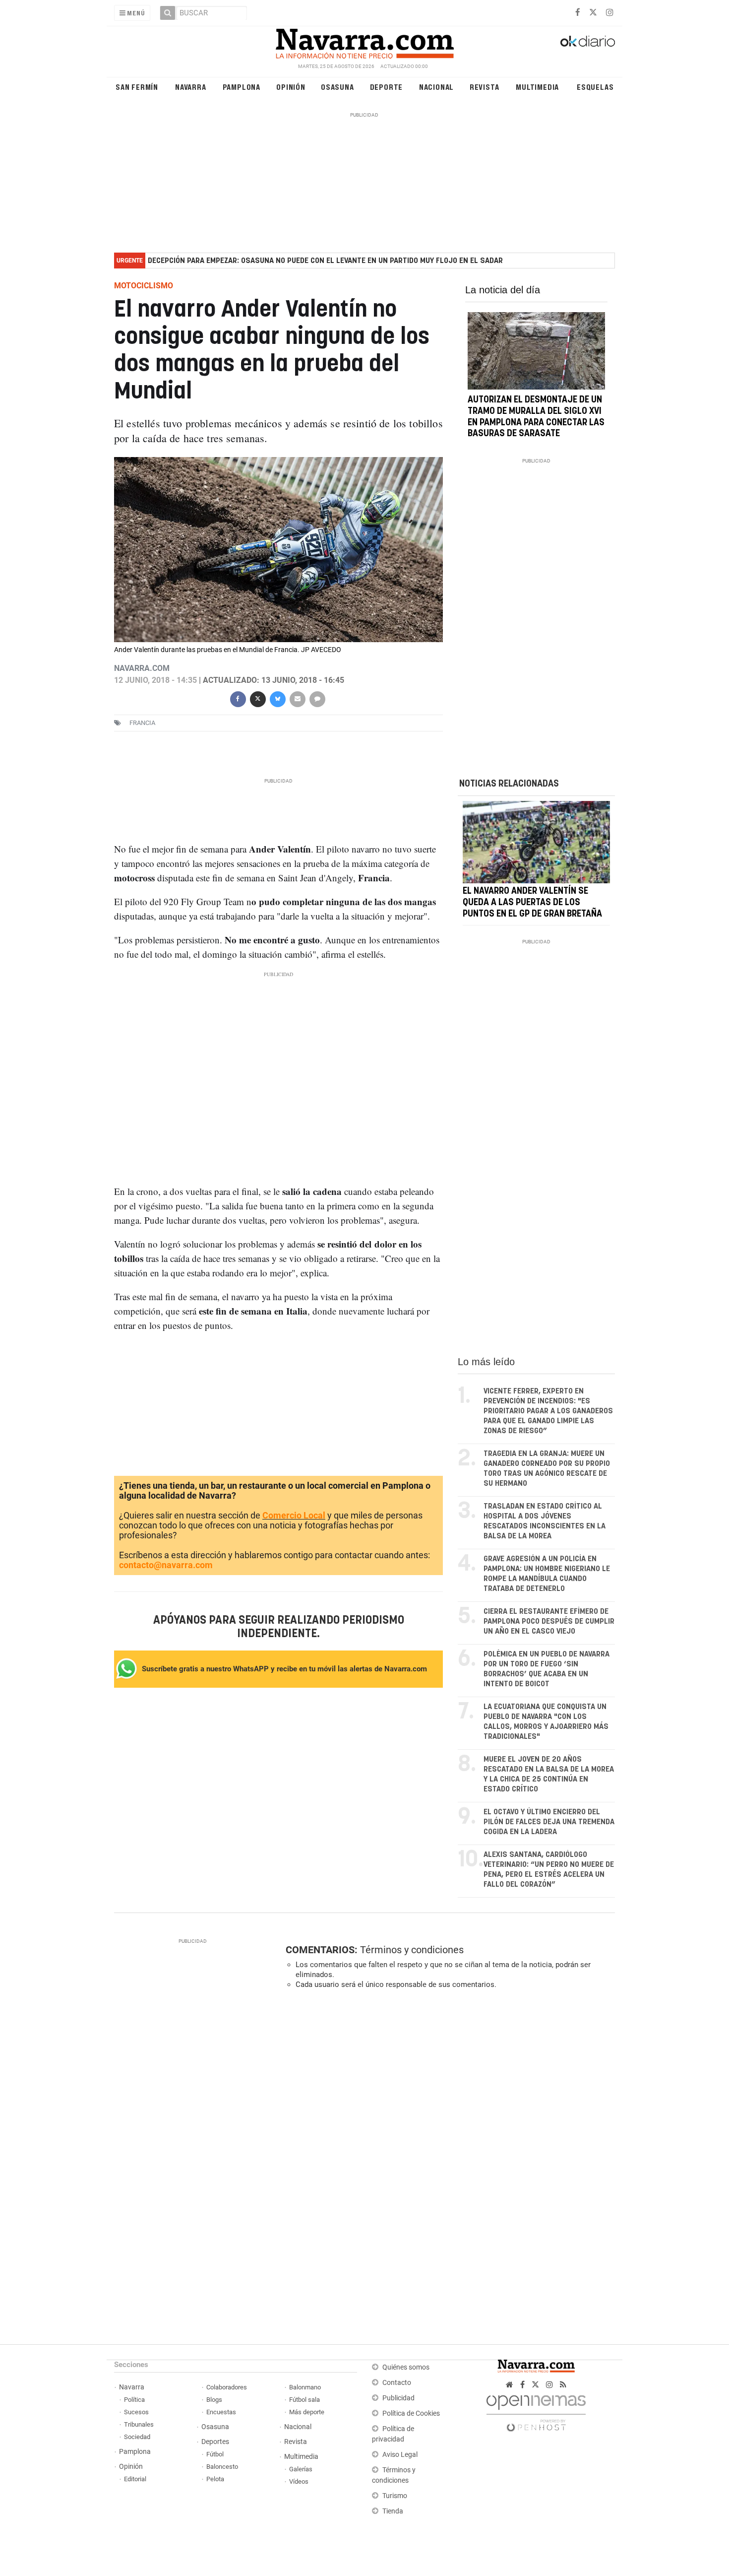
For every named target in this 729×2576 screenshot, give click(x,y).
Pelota (215, 2479)
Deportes (215, 2442)
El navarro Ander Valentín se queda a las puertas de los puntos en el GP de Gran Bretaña (532, 903)
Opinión (291, 87)
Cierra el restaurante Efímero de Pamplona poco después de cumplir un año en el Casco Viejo (549, 1621)
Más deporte (307, 2412)
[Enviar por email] (297, 698)
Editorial (135, 2479)
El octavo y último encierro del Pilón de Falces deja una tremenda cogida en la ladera (549, 1822)
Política (134, 2400)
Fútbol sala (304, 2400)
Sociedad (137, 2437)
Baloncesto (222, 2467)
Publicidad (398, 2398)
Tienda (393, 2511)
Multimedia (537, 87)
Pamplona (242, 87)
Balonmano (305, 2387)
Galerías (301, 2469)
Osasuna (337, 87)
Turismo (395, 2496)
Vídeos (299, 2481)
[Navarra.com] (364, 41)
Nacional (436, 87)
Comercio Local (294, 1515)
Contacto (397, 2383)
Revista (485, 87)
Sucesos (136, 2412)
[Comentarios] (317, 698)
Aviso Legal (400, 2455)
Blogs (214, 2400)
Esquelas (595, 87)
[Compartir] (238, 698)
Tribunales (139, 2424)
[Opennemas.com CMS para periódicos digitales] (536, 2411)
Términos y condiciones (412, 1950)
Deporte (387, 87)
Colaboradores (227, 2387)
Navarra (191, 87)
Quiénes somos (406, 2367)
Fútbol (215, 2454)
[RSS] (563, 2385)
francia (142, 723)
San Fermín (137, 87)
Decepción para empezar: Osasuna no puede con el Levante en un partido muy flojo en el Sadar (325, 261)
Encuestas (221, 2412)
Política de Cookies (411, 2413)
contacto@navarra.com (166, 1565)
